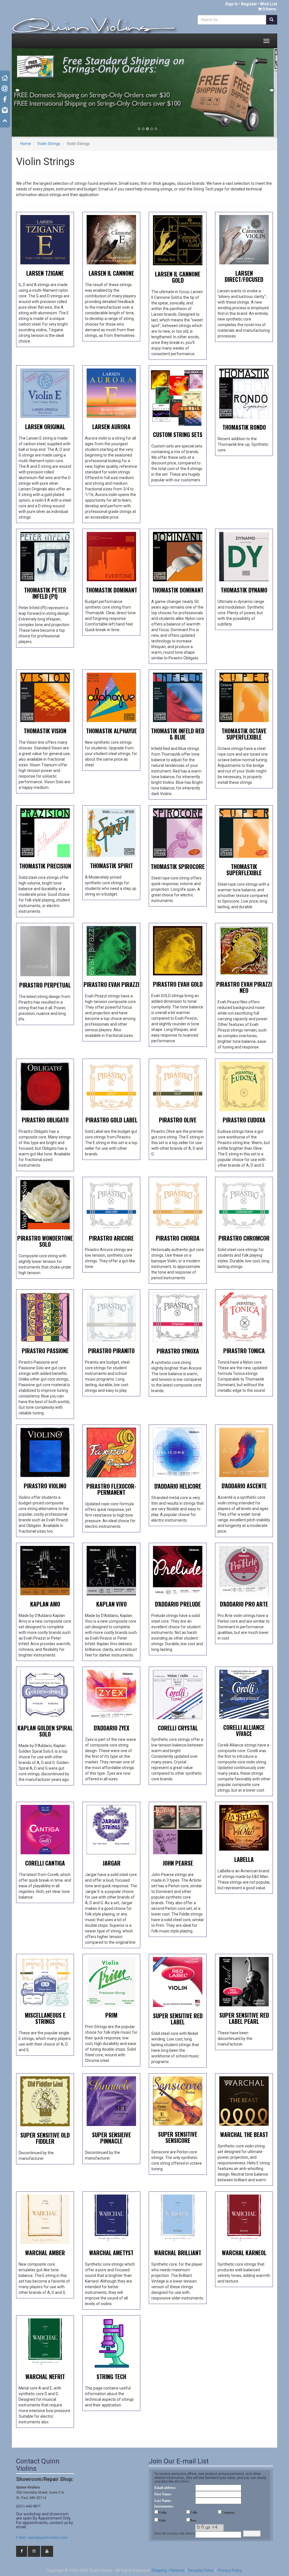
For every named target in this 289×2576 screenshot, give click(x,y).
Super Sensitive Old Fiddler (45, 2138)
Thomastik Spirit (111, 866)
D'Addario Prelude (178, 1604)
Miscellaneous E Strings (45, 2018)
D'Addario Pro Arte (244, 1604)
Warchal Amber (45, 2253)
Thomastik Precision (45, 866)
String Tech (111, 2377)
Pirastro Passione (45, 1351)
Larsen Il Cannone (111, 273)
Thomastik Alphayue (111, 731)
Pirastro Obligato (45, 1120)
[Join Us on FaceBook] (22, 2551)
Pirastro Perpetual (45, 985)
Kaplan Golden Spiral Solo (45, 1731)
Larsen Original (45, 427)
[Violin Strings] (45, 239)
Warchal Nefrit (45, 2377)
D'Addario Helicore (178, 1486)
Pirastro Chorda (178, 1238)
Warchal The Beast (244, 2134)
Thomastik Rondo (244, 427)
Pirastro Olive (178, 1120)
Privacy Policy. (230, 2570)
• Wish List (267, 4)
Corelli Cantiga (45, 1863)
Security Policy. (201, 2570)
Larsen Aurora (111, 427)
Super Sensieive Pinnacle (111, 2138)
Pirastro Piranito (111, 1351)
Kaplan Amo (45, 1604)
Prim (111, 2015)
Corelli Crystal (178, 1728)
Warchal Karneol (244, 2253)
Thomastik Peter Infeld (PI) (45, 593)
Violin (162, 2513)
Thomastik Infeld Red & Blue (178, 734)
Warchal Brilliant (178, 2253)
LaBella (244, 1859)
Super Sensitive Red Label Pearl (244, 2018)
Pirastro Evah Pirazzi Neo (244, 987)
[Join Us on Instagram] (34, 2551)
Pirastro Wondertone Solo (45, 1241)
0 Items (269, 9)
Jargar (111, 1863)
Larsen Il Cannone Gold (178, 277)
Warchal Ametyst (111, 2253)
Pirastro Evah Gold (178, 984)
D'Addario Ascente (244, 1486)
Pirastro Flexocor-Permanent (111, 1489)
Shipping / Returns (168, 2570)
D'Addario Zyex (111, 1728)
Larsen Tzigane (45, 273)
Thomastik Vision (45, 731)
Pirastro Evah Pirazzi (111, 984)
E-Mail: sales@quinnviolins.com (42, 2537)
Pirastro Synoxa (178, 1351)
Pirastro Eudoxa (244, 1120)
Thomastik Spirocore (178, 866)
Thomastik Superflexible (244, 870)
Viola (162, 2520)
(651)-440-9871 (28, 2506)
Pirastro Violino (45, 1486)
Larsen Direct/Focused (244, 276)
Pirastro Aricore (111, 1238)
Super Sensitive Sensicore (178, 2137)
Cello (194, 2513)
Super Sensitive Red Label (178, 2019)
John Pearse (178, 1863)
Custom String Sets (178, 435)
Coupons (228, 2513)
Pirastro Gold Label (111, 1120)
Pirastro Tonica (244, 1351)
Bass (193, 2520)
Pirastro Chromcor (244, 1238)
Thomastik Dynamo (244, 590)
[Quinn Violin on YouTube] (47, 2551)
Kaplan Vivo (111, 1604)
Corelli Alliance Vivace (244, 1730)
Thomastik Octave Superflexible (244, 734)
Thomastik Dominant (111, 590)
